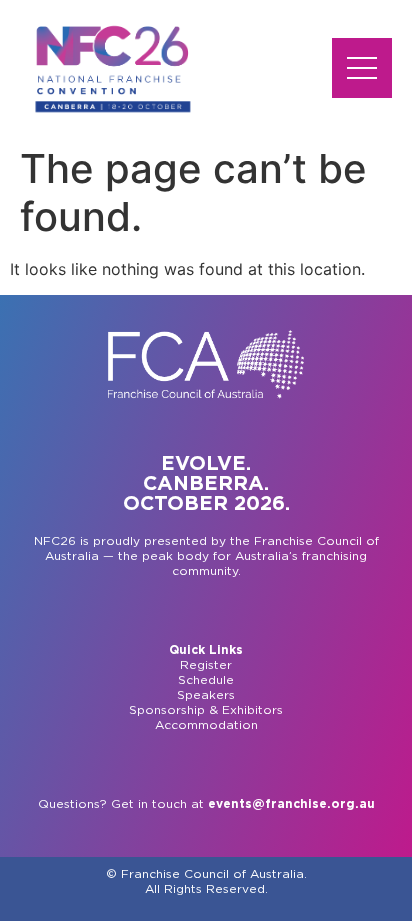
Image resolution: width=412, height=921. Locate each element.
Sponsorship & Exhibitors (206, 710)
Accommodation (206, 725)
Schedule (206, 680)
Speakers (206, 695)
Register (206, 665)
